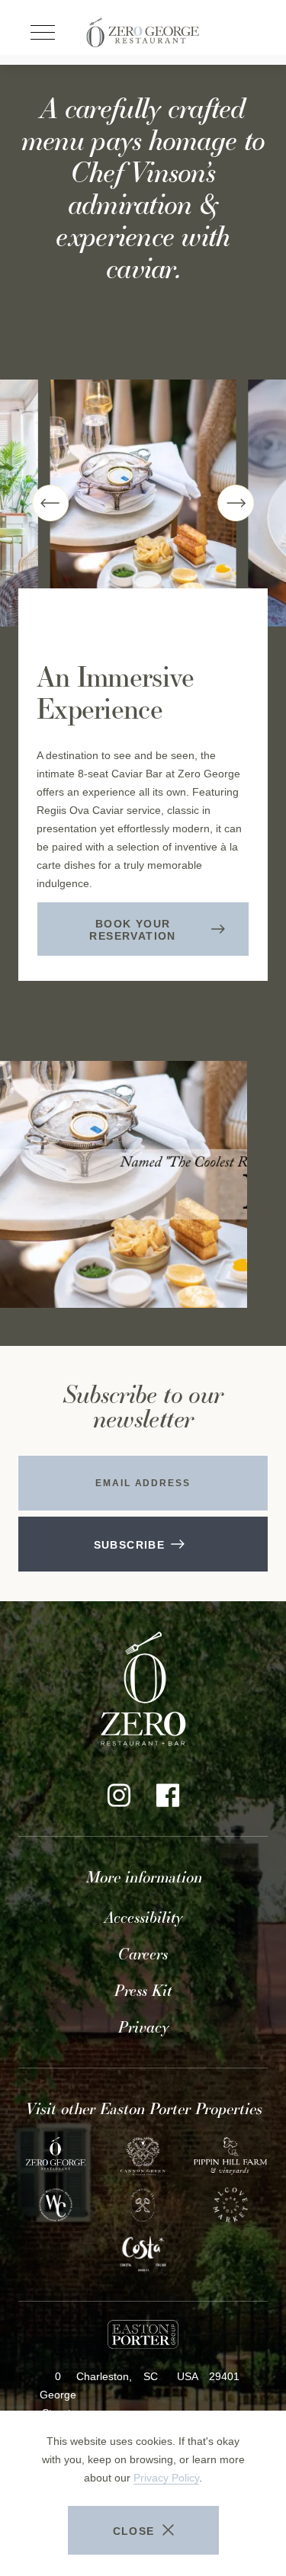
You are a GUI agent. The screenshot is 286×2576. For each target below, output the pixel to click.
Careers (143, 1954)
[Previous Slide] (50, 503)
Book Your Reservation (144, 937)
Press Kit (143, 1991)
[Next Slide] (236, 503)
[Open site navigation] (43, 33)
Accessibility (143, 1918)
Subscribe (130, 1545)
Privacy (143, 2027)
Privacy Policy (166, 2478)
